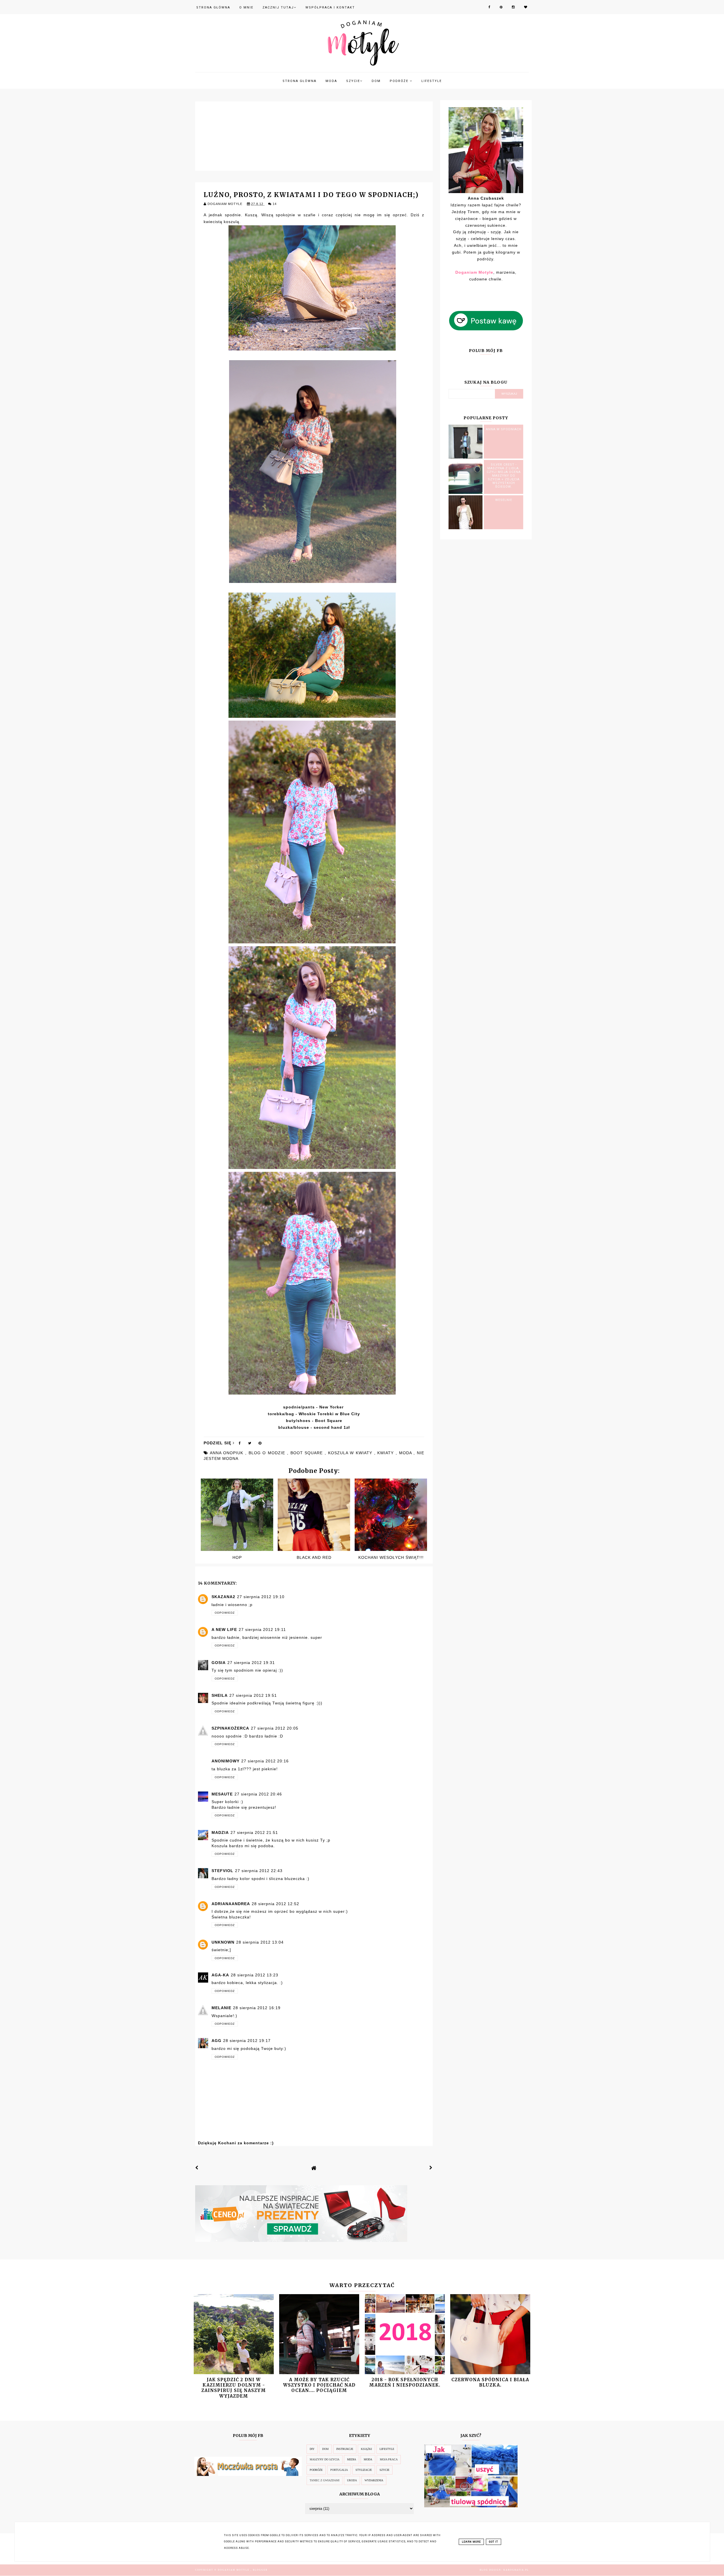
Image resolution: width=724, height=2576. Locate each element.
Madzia (220, 1832)
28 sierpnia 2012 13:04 (260, 1942)
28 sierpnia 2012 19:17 (247, 2041)
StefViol (222, 1871)
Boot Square (329, 1421)
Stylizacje (364, 2470)
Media (352, 2459)
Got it (494, 2542)
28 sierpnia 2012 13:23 (255, 1975)
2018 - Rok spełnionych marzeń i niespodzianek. (405, 2382)
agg (216, 2041)
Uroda (352, 2480)
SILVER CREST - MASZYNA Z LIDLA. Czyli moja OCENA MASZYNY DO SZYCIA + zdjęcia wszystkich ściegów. (504, 476)
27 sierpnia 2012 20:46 (258, 1794)
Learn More (471, 2542)
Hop (237, 1557)
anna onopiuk (228, 1453)
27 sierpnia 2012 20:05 (275, 1728)
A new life (224, 1630)
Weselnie (504, 500)
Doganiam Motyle (234, 2570)
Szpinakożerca (230, 1728)
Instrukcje (345, 2449)
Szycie (353, 81)
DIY (312, 2449)
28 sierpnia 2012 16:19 (257, 2008)
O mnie (246, 7)
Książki (366, 2449)
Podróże (400, 81)
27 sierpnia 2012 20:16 (265, 1761)
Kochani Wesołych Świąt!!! (391, 1557)
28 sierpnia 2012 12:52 (275, 1904)
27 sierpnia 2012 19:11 (262, 1630)
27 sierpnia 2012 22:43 (259, 1871)
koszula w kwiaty (351, 1453)
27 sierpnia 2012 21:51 (254, 1832)
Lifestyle (432, 81)
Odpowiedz (225, 1613)
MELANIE (221, 2008)
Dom (376, 81)
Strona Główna (213, 7)
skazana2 (223, 1597)
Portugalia (339, 2470)
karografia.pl (516, 2570)
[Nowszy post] (197, 2168)
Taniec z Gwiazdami (325, 2480)
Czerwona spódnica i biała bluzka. (490, 2382)
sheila (220, 1695)
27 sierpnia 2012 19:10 (261, 1597)
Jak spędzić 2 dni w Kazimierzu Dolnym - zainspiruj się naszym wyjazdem (234, 2388)
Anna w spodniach (504, 429)
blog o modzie (268, 1453)
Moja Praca (389, 2459)
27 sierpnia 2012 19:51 (253, 1695)
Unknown (223, 1942)
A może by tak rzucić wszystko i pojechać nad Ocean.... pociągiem (319, 2385)
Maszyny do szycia (325, 2459)
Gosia (219, 1663)
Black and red (314, 1557)
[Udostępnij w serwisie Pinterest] (260, 1444)
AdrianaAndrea (231, 1904)
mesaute (222, 1794)
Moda (331, 81)
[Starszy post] (431, 2168)
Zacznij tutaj (278, 7)
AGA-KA (220, 1975)
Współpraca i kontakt (330, 7)
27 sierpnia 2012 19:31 (251, 1663)
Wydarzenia (374, 2480)
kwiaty (386, 1453)
